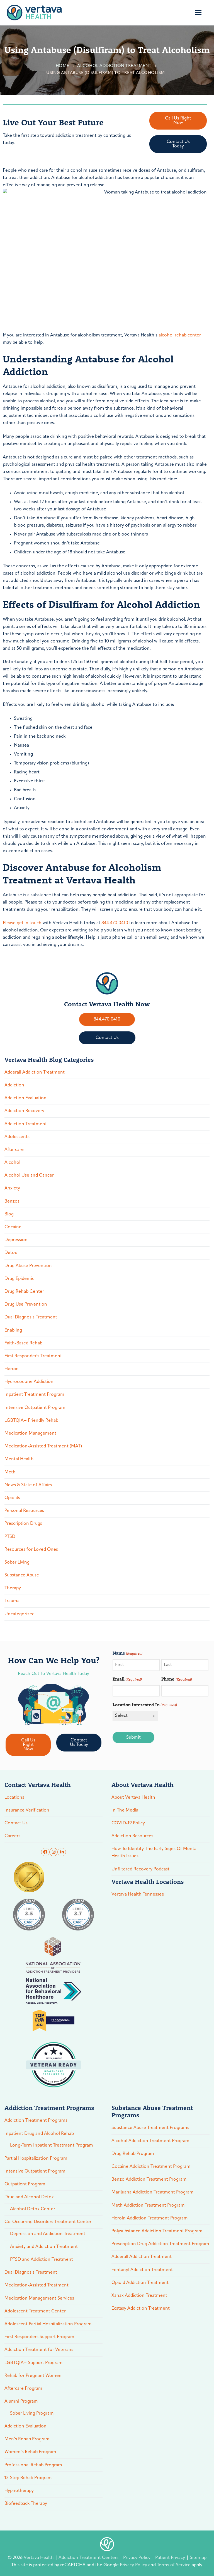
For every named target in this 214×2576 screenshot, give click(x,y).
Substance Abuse (22, 1575)
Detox (11, 1253)
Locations (14, 1798)
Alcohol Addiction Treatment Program (150, 2141)
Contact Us (16, 1823)
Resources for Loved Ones (31, 1550)
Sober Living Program (32, 2413)
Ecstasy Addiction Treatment (141, 2309)
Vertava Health (39, 2558)
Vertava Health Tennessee (138, 1894)
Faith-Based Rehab (23, 1343)
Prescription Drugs (23, 1524)
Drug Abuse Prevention (28, 1266)
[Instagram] (53, 1852)
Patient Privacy (171, 2558)
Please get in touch (22, 923)
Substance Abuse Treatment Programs (150, 2128)
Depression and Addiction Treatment (48, 2234)
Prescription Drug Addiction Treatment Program (160, 2244)
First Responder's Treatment (33, 1356)
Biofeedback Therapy (26, 2504)
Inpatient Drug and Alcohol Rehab (39, 2134)
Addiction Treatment (26, 1124)
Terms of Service (174, 2565)
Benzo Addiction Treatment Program (149, 2180)
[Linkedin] (62, 1852)
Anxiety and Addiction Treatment (44, 2247)
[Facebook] (45, 1852)
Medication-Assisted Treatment (37, 2285)
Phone (177, 1679)
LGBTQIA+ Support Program (34, 2363)
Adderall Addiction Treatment (35, 1072)
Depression (16, 1240)
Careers (12, 1836)
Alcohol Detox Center (33, 2209)
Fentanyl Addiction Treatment (142, 2270)
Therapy (13, 1588)
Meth (10, 1472)
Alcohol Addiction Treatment (114, 66)
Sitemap (198, 2558)
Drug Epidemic (19, 1279)
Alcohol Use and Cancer (29, 1175)
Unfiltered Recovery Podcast (140, 1869)
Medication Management (30, 1433)
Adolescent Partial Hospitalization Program (48, 2324)
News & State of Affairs (28, 1485)
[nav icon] (198, 13)
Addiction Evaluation (25, 1098)
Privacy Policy (137, 2558)
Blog (9, 1214)
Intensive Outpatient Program (35, 1408)
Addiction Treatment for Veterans (39, 2350)
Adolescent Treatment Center (35, 2311)
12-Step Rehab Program (28, 2478)
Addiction (14, 1085)
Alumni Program (21, 2401)
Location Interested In (145, 1704)
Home (63, 66)
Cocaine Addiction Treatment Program (151, 2167)
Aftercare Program (23, 2389)
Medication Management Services (39, 2298)
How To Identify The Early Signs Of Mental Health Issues (155, 1853)
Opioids (12, 1498)
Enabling (13, 1330)
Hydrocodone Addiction (29, 1382)
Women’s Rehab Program (30, 2452)
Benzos (12, 1201)
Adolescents (17, 1137)
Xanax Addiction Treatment (139, 2296)
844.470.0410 (115, 923)
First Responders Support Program (39, 2337)
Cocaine (13, 1227)
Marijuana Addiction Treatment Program (153, 2192)
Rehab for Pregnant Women (33, 2376)
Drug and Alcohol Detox (29, 2197)
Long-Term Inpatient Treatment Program (52, 2145)
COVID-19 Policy (128, 1823)
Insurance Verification (27, 1810)
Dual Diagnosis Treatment (31, 1317)
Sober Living (17, 1562)
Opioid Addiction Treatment (140, 2283)
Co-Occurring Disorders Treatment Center (48, 2222)
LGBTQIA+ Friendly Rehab (31, 1421)
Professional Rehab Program (33, 2465)
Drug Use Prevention (26, 1304)
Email (127, 1679)
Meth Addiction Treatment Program (148, 2205)
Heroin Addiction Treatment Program (150, 2218)
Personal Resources (24, 1511)
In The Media (125, 1810)
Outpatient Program (25, 2184)
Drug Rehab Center (24, 1292)
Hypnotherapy (19, 2491)
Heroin (12, 1369)
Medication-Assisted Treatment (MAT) (43, 1446)
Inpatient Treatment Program (34, 1395)
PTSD (10, 1537)
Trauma (12, 1601)
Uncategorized (20, 1614)
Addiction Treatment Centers (89, 2558)
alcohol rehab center (180, 335)
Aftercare (14, 1150)
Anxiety (12, 1188)
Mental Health (19, 1459)
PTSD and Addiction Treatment (42, 2260)
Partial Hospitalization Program (36, 2159)
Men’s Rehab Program (27, 2439)
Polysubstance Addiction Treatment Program (157, 2231)
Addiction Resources (132, 1836)
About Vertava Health (133, 1798)
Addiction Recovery (24, 1111)
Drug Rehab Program (133, 2154)
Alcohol (12, 1163)
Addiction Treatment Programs (36, 2121)
